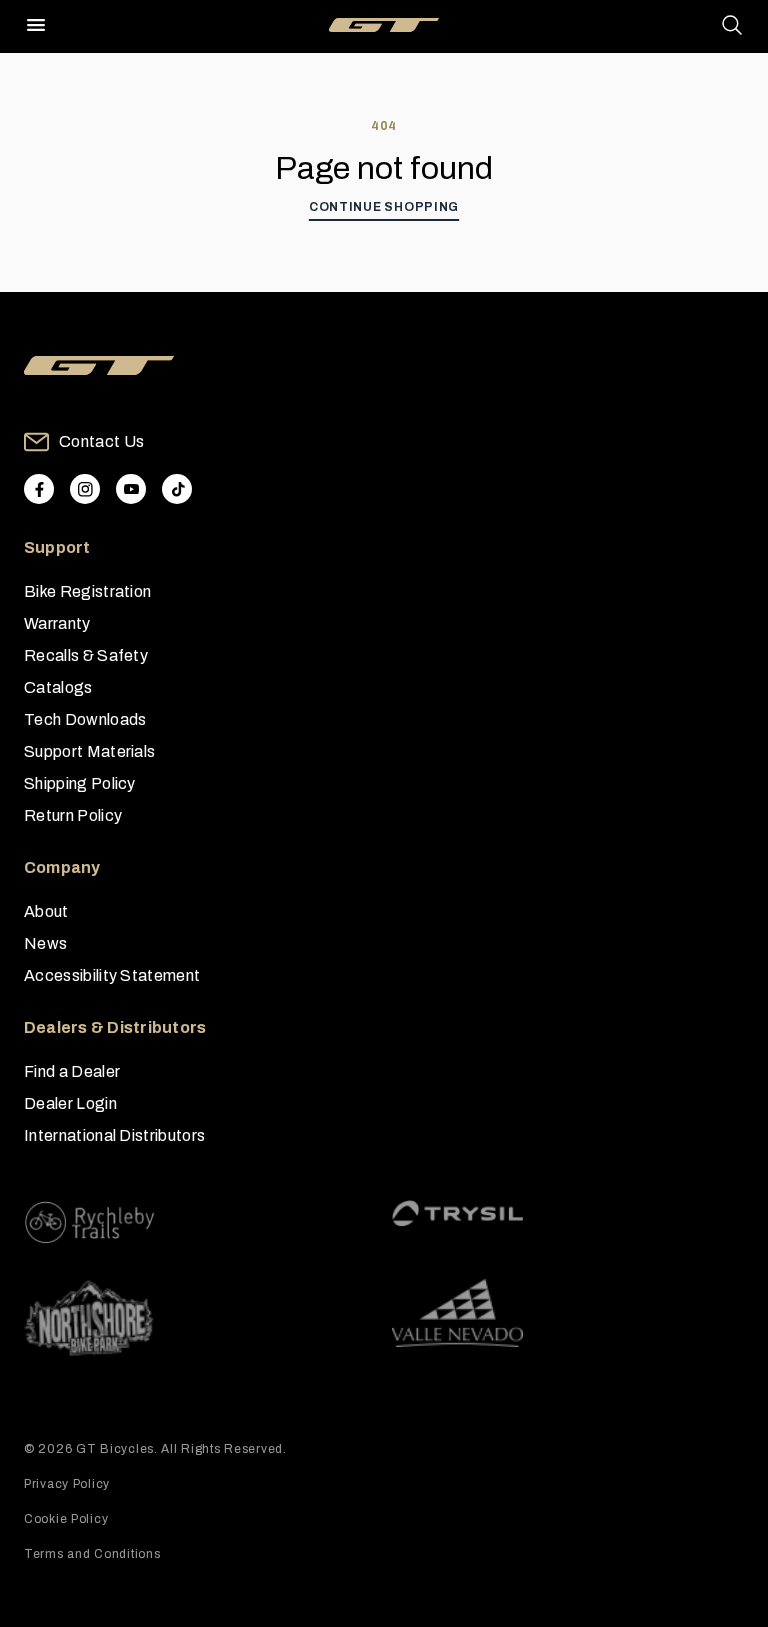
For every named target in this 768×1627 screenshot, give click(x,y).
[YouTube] (131, 489)
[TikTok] (177, 489)
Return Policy (73, 815)
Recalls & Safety (86, 655)
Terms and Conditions (92, 1554)
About (46, 911)
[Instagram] (85, 489)
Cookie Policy (66, 1519)
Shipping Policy (80, 783)
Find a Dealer (72, 1071)
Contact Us (101, 441)
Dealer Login (70, 1103)
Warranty (57, 623)
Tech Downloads (85, 719)
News (45, 943)
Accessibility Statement (112, 975)
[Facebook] (39, 489)
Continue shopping (384, 207)
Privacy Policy (67, 1484)
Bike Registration (87, 591)
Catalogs (58, 687)
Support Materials (89, 751)
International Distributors (114, 1135)
